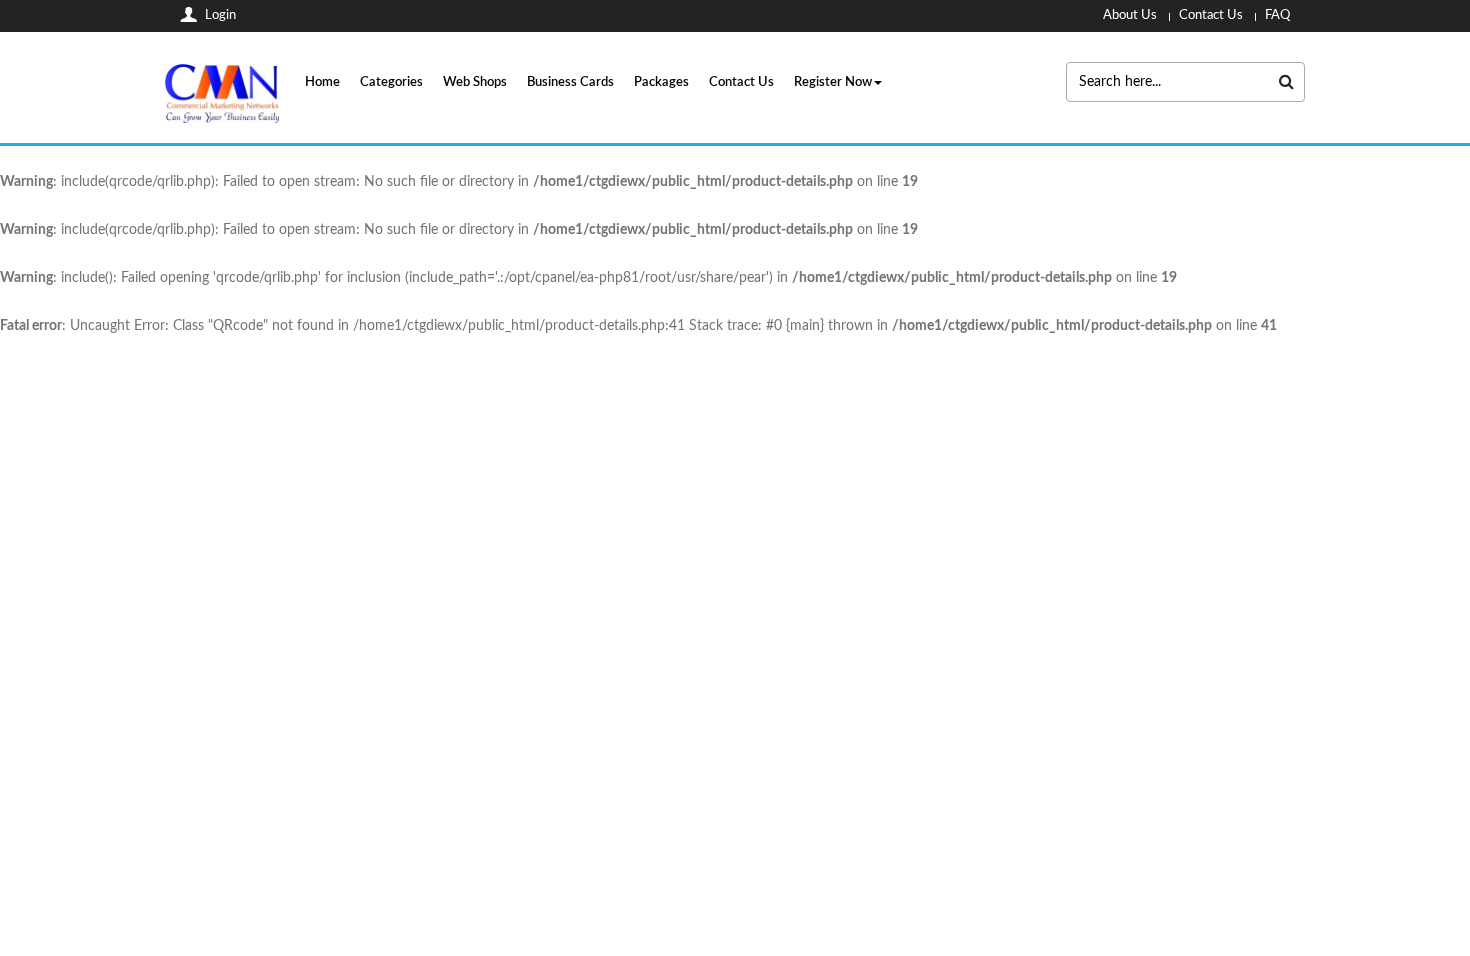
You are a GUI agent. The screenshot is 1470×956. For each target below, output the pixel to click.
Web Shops (475, 82)
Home (322, 82)
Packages (661, 82)
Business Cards (570, 82)
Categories (391, 82)
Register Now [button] (833, 82)
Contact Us (741, 82)
